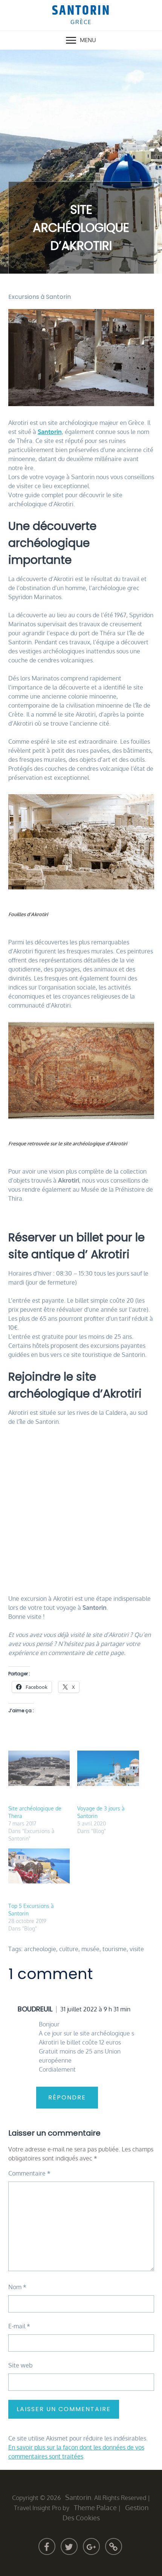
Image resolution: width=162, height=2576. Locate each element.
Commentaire (29, 2173)
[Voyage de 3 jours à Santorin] (108, 1768)
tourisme (115, 1949)
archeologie (40, 1949)
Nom (17, 2287)
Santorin (81, 11)
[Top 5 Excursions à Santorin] (39, 1866)
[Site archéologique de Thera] (39, 1768)
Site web (21, 2365)
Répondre (67, 2097)
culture (69, 1949)
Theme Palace (95, 2507)
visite (137, 1949)
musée (90, 1949)
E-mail (19, 2326)
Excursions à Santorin (40, 297)
